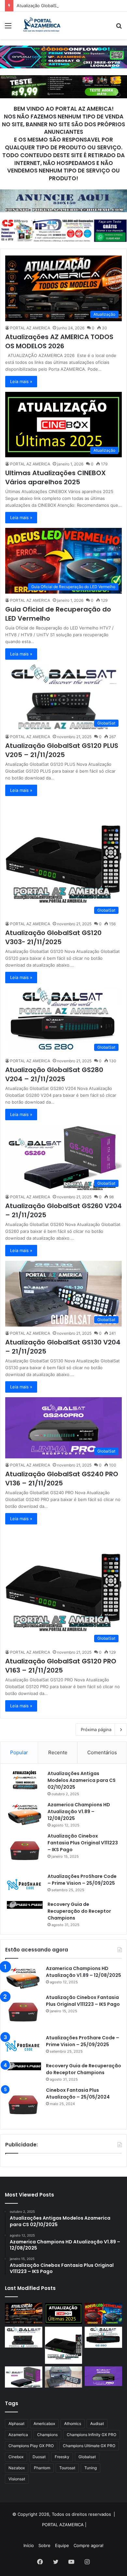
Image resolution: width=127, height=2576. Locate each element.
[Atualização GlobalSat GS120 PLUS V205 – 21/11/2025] (24, 2337)
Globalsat (87, 2457)
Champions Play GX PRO (31, 2446)
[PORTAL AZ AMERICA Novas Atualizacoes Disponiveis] (41, 25)
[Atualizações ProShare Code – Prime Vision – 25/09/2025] (25, 1885)
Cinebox (16, 2457)
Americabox (44, 2424)
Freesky (62, 2457)
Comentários (102, 1752)
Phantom (42, 2468)
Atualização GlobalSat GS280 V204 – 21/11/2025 (54, 1074)
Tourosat (67, 2468)
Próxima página (96, 1729)
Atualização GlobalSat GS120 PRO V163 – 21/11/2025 (61, 1666)
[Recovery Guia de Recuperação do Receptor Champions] (25, 1905)
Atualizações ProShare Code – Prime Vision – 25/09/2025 (82, 1880)
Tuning (91, 2468)
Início (29, 2545)
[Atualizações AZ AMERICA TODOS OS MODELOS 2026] (24, 2314)
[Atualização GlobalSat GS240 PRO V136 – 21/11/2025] (103, 2376)
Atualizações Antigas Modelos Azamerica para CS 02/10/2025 (82, 1780)
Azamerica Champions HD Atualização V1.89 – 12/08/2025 (79, 1811)
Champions (47, 2435)
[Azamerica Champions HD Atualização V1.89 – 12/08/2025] (25, 1814)
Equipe (62, 2545)
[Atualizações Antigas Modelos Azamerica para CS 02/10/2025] (25, 1780)
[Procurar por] (119, 28)
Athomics (73, 2424)
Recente (58, 1752)
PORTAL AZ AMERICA (30, 328)
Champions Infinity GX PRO (92, 2435)
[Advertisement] (63, 106)
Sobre (44, 2545)
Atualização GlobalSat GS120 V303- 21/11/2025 (53, 937)
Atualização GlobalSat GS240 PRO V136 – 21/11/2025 (62, 1479)
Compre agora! (89, 2545)
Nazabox (17, 2468)
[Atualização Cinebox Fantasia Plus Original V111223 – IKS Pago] (25, 1851)
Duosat (39, 2457)
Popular (19, 1752)
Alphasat (16, 2424)
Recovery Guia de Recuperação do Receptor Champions (79, 1911)
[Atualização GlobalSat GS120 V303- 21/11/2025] (64, 2345)
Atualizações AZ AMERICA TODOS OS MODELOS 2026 (59, 341)
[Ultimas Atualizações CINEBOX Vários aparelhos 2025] (64, 2314)
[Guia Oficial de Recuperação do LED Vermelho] (103, 2314)
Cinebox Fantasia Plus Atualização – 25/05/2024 (78, 2094)
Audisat (97, 2424)
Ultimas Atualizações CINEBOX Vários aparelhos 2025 (56, 477)
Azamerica (18, 2435)
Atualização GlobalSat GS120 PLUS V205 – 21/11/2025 (71, 6)
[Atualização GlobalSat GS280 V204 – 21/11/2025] (103, 2337)
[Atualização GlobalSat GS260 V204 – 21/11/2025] (24, 2377)
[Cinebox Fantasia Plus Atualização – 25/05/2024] (23, 2105)
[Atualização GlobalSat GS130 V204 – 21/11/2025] (64, 2377)
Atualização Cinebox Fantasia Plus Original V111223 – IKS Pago (83, 1843)
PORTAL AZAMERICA (63, 2525)
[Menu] (8, 28)
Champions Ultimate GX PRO (89, 2446)
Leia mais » (21, 381)
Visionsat (17, 2479)
